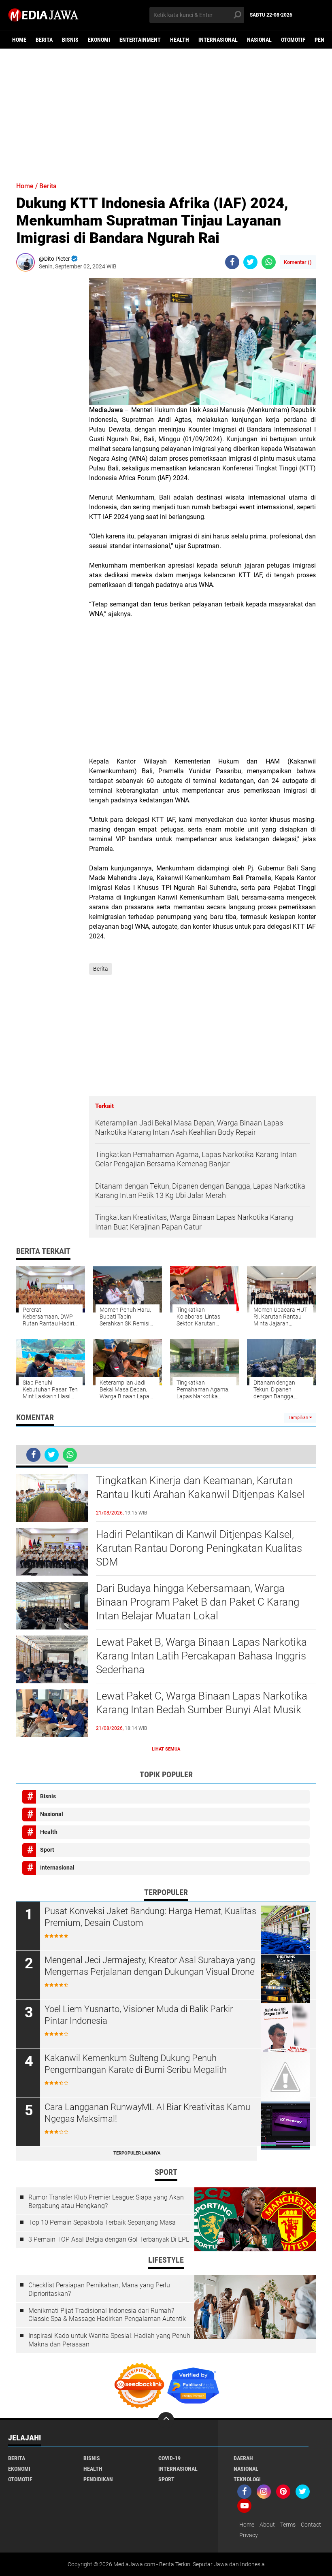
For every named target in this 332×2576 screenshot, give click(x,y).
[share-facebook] (232, 262)
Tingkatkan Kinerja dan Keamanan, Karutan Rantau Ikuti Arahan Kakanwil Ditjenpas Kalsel (200, 1487)
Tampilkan (299, 1418)
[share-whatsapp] (269, 262)
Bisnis (70, 40)
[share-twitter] (250, 262)
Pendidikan (98, 2479)
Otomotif (293, 40)
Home (19, 40)
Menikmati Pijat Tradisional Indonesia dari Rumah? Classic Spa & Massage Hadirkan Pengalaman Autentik (107, 2315)
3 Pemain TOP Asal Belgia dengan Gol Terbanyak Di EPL (109, 2239)
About (267, 2525)
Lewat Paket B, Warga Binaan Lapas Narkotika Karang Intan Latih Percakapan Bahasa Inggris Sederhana (201, 1656)
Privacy (249, 2535)
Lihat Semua (166, 1749)
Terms (288, 2525)
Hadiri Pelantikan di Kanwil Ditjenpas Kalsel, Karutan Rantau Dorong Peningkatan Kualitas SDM (199, 1548)
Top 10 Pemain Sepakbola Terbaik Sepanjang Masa (102, 2222)
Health (180, 40)
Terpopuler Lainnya (137, 2153)
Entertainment (140, 40)
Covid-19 (169, 2458)
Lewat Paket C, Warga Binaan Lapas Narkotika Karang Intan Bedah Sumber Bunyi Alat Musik (202, 1703)
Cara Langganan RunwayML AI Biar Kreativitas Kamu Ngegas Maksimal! (147, 2113)
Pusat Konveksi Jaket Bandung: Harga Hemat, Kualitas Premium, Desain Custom (150, 1917)
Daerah (243, 2458)
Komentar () (298, 262)
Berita (44, 40)
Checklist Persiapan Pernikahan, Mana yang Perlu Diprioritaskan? (99, 2289)
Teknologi (247, 2479)
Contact (311, 2525)
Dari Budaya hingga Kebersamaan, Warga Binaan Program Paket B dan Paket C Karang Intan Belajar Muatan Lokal (198, 1602)
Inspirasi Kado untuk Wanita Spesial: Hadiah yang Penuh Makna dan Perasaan (109, 2340)
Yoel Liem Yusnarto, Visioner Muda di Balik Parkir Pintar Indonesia (139, 2015)
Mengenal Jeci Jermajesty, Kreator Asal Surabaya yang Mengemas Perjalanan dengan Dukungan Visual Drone (150, 1966)
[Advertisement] (166, 111)
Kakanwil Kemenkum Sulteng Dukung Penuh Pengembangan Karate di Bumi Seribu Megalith (136, 2064)
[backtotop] (166, 2420)
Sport (47, 1850)
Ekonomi (99, 40)
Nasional (259, 40)
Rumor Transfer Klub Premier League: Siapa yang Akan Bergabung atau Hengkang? (106, 2202)
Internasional (218, 40)
